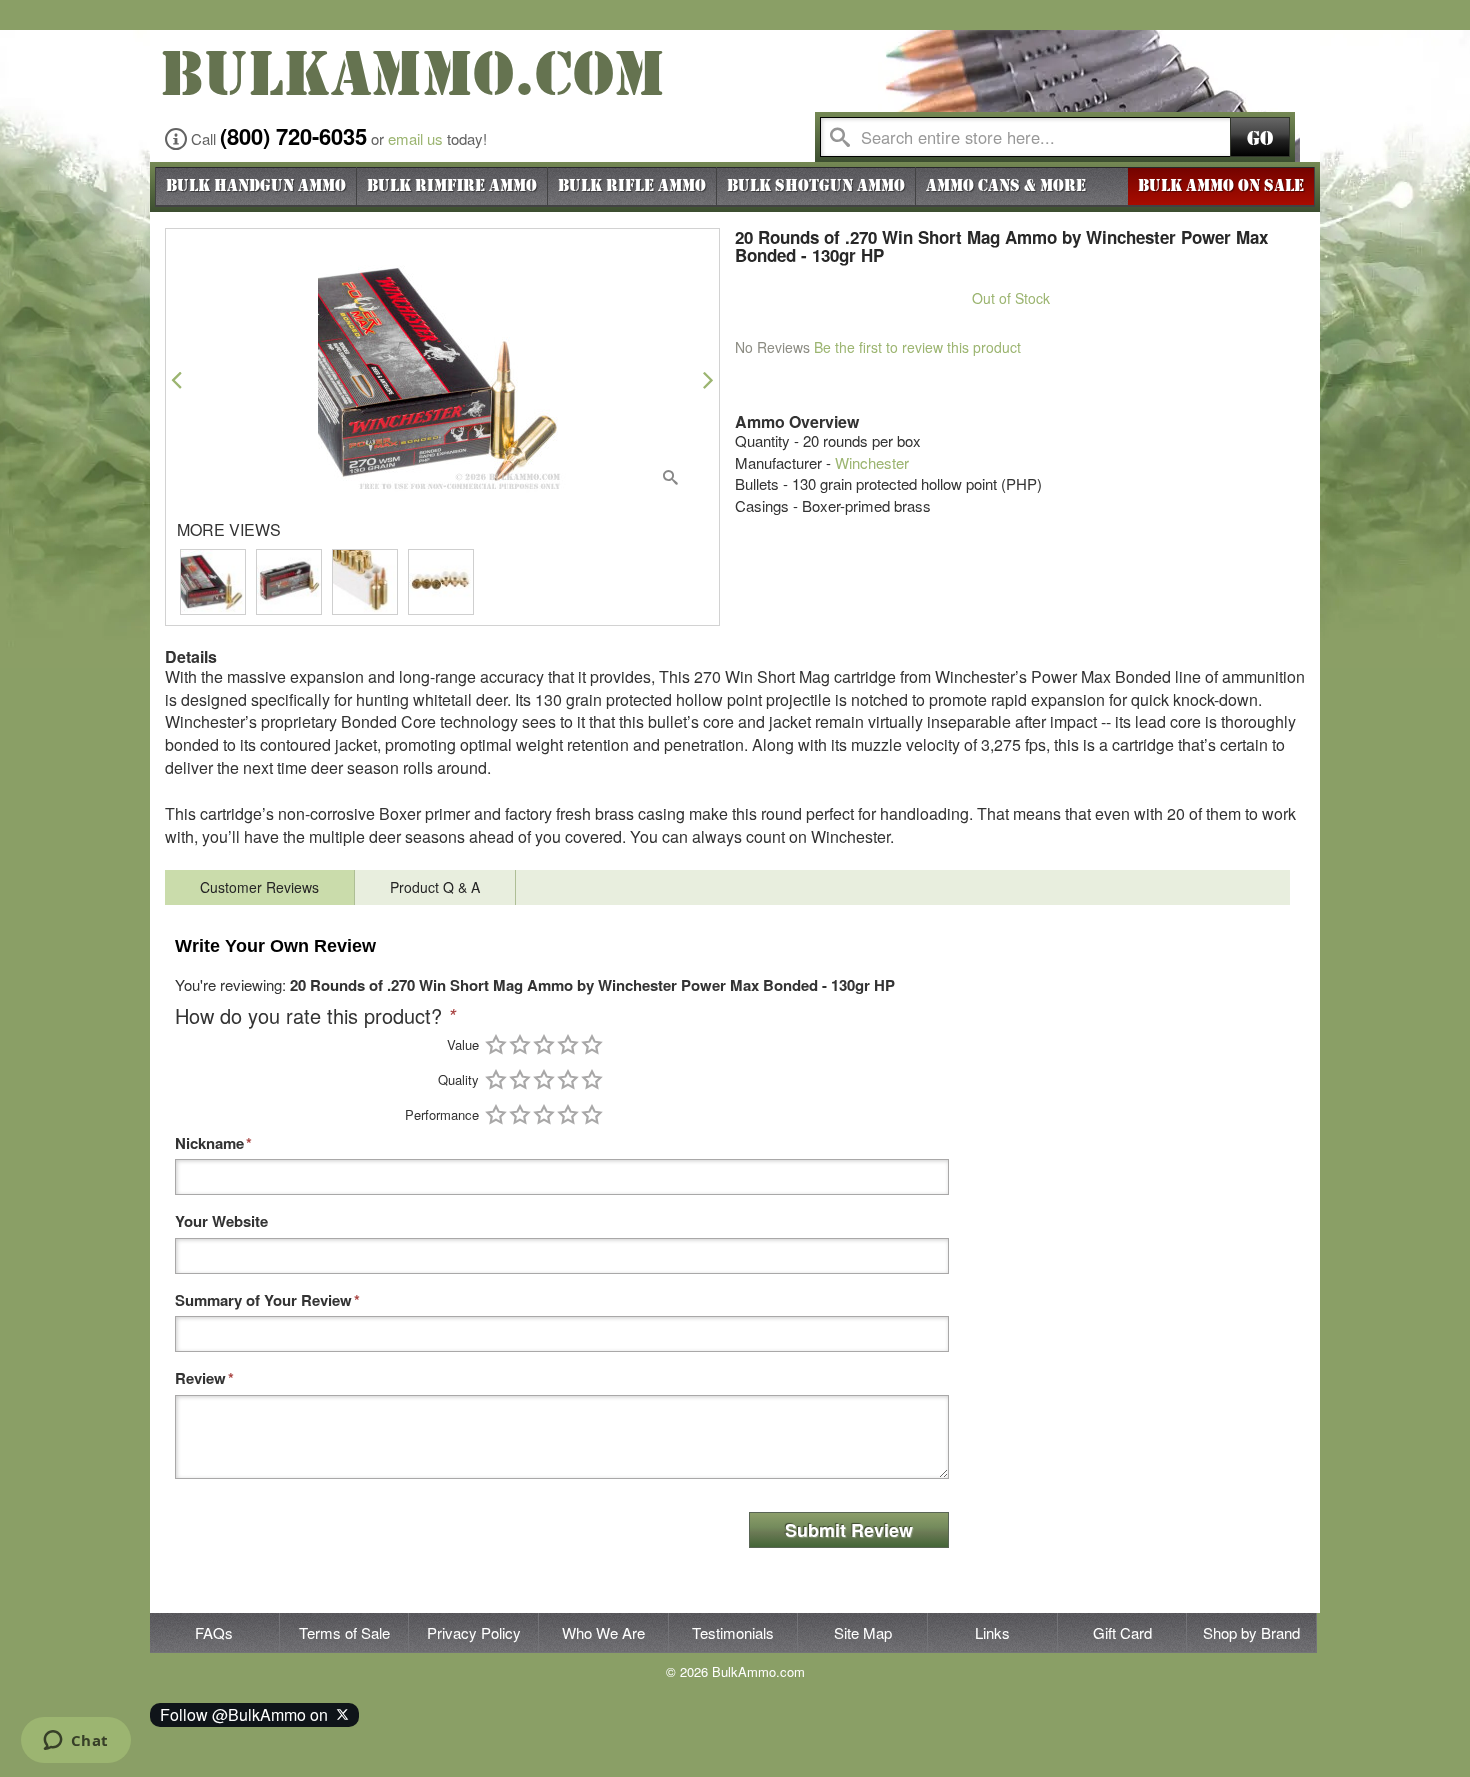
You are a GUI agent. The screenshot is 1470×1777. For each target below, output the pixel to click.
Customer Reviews (259, 887)
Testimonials (733, 1632)
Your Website (221, 1221)
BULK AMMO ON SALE (1221, 186)
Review (200, 1378)
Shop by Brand (1251, 1632)
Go (1260, 138)
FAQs (214, 1632)
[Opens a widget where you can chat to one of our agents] (75, 1742)
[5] (592, 1044)
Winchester (872, 462)
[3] (544, 1044)
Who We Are (603, 1632)
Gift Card (1122, 1632)
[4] (568, 1044)
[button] (176, 379)
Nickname (209, 1143)
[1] (496, 1044)
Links (992, 1632)
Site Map (863, 1632)
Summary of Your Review (263, 1300)
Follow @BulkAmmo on (248, 1714)
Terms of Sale (344, 1632)
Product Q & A (435, 887)
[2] (520, 1044)
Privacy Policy (474, 1632)
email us (415, 138)
